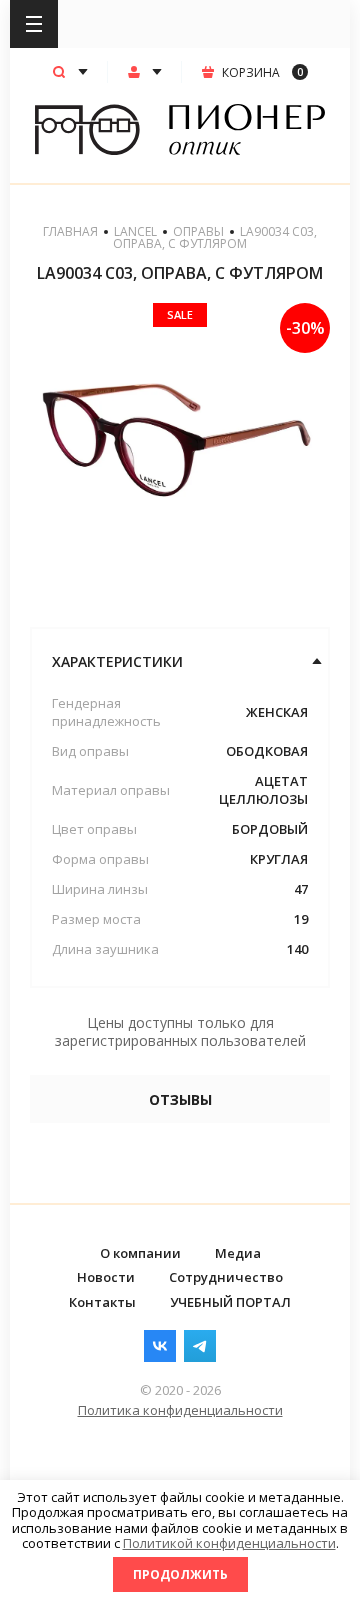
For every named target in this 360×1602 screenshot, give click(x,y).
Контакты (102, 1302)
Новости (106, 1277)
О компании (140, 1253)
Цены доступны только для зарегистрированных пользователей (180, 1031)
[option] (180, 453)
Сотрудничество (226, 1277)
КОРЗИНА (262, 72)
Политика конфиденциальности (180, 1410)
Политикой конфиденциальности (229, 1543)
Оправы (198, 231)
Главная (70, 231)
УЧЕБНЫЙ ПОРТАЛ (230, 1302)
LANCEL (135, 231)
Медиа (238, 1253)
